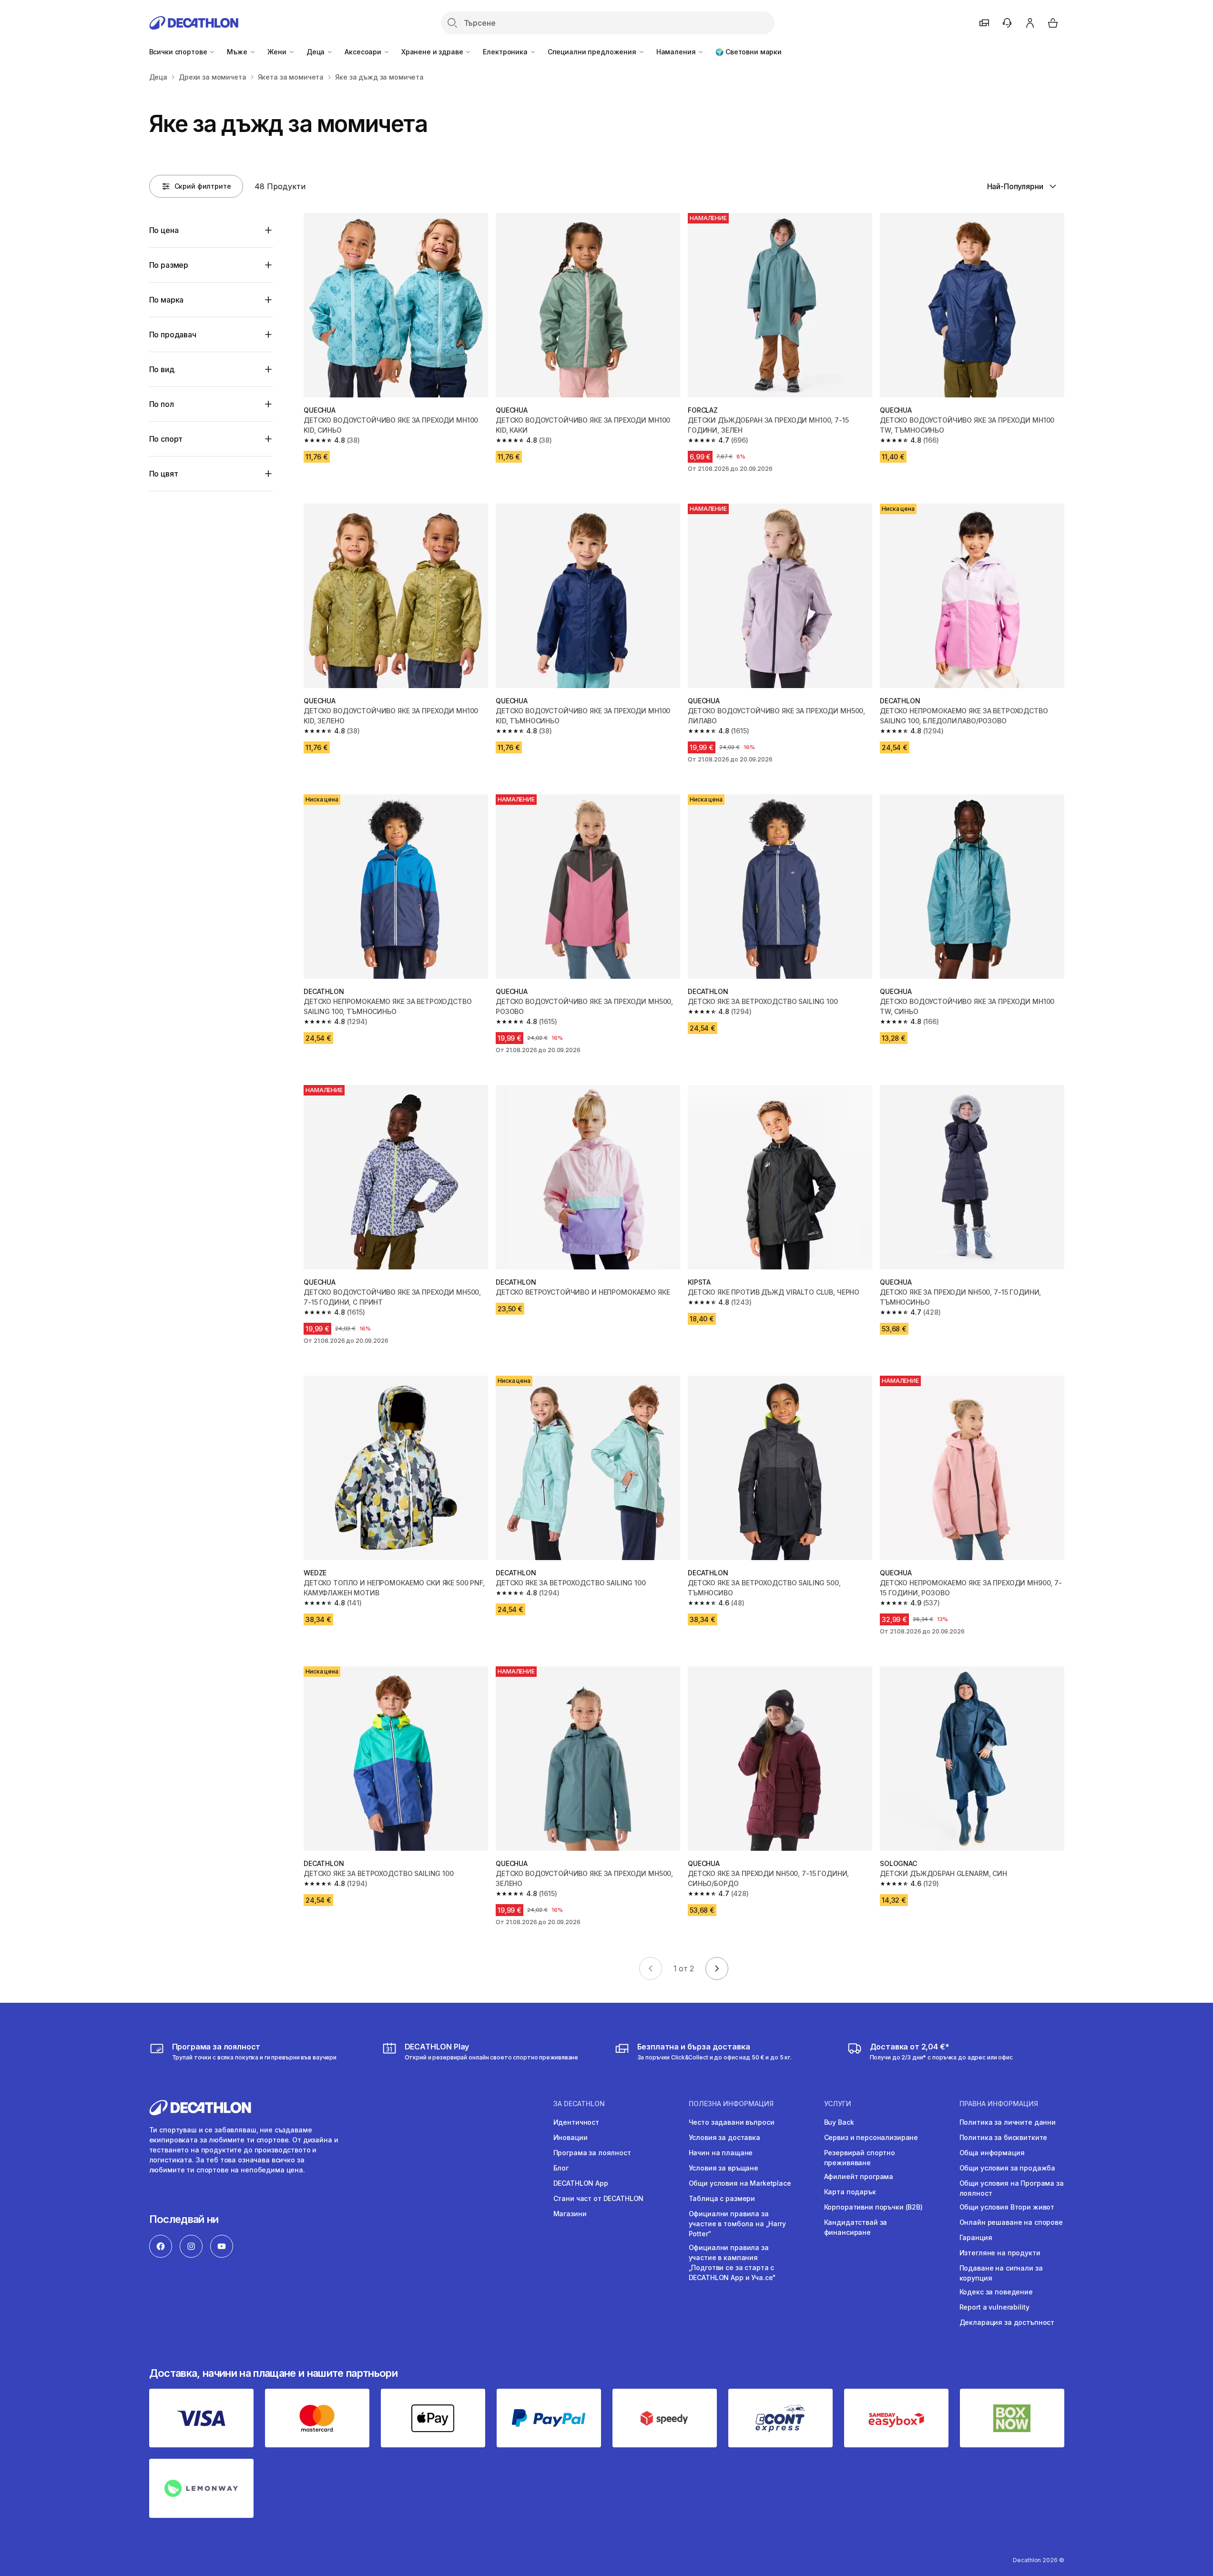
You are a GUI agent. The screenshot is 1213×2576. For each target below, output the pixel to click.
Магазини (570, 2214)
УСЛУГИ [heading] (838, 2104)
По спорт (166, 439)
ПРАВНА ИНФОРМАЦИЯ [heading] (999, 2104)
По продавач (173, 335)
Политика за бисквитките (1004, 2137)
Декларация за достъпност (1007, 2322)
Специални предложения (593, 52)
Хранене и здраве (433, 52)
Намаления (677, 52)
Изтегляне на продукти (1000, 2253)
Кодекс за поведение (996, 2292)
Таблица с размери (722, 2198)
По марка (167, 300)
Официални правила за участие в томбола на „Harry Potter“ (737, 2224)
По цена (164, 230)
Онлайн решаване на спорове (1011, 2222)
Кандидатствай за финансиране (856, 2227)
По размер (169, 265)
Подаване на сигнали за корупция (1001, 2273)
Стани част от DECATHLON (599, 2198)
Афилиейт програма (859, 2176)
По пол (162, 404)
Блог (561, 2168)
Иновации (571, 2137)
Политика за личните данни (1008, 2122)
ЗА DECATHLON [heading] (579, 2104)
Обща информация (992, 2153)
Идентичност (576, 2122)
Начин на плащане (721, 2153)
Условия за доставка (724, 2137)
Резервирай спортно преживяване (860, 2158)
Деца (316, 52)
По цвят (164, 474)
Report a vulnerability (994, 2307)
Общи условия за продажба (1008, 2168)
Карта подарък (850, 2192)
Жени (278, 52)
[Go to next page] (717, 1968)
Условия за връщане (724, 2168)
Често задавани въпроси (732, 2122)
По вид (162, 369)
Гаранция (976, 2237)
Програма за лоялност (592, 2153)
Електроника (506, 52)
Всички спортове (179, 52)
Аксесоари (364, 52)
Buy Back (839, 2122)
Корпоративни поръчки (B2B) (873, 2207)
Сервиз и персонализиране (871, 2137)
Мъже (238, 52)
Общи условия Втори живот (1007, 2207)
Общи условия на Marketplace (740, 2183)
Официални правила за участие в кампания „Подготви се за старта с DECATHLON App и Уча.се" (733, 2262)
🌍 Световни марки (749, 52)
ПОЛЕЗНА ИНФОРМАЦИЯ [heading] (731, 2104)
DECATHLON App (581, 2183)
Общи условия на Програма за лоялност (1012, 2188)
